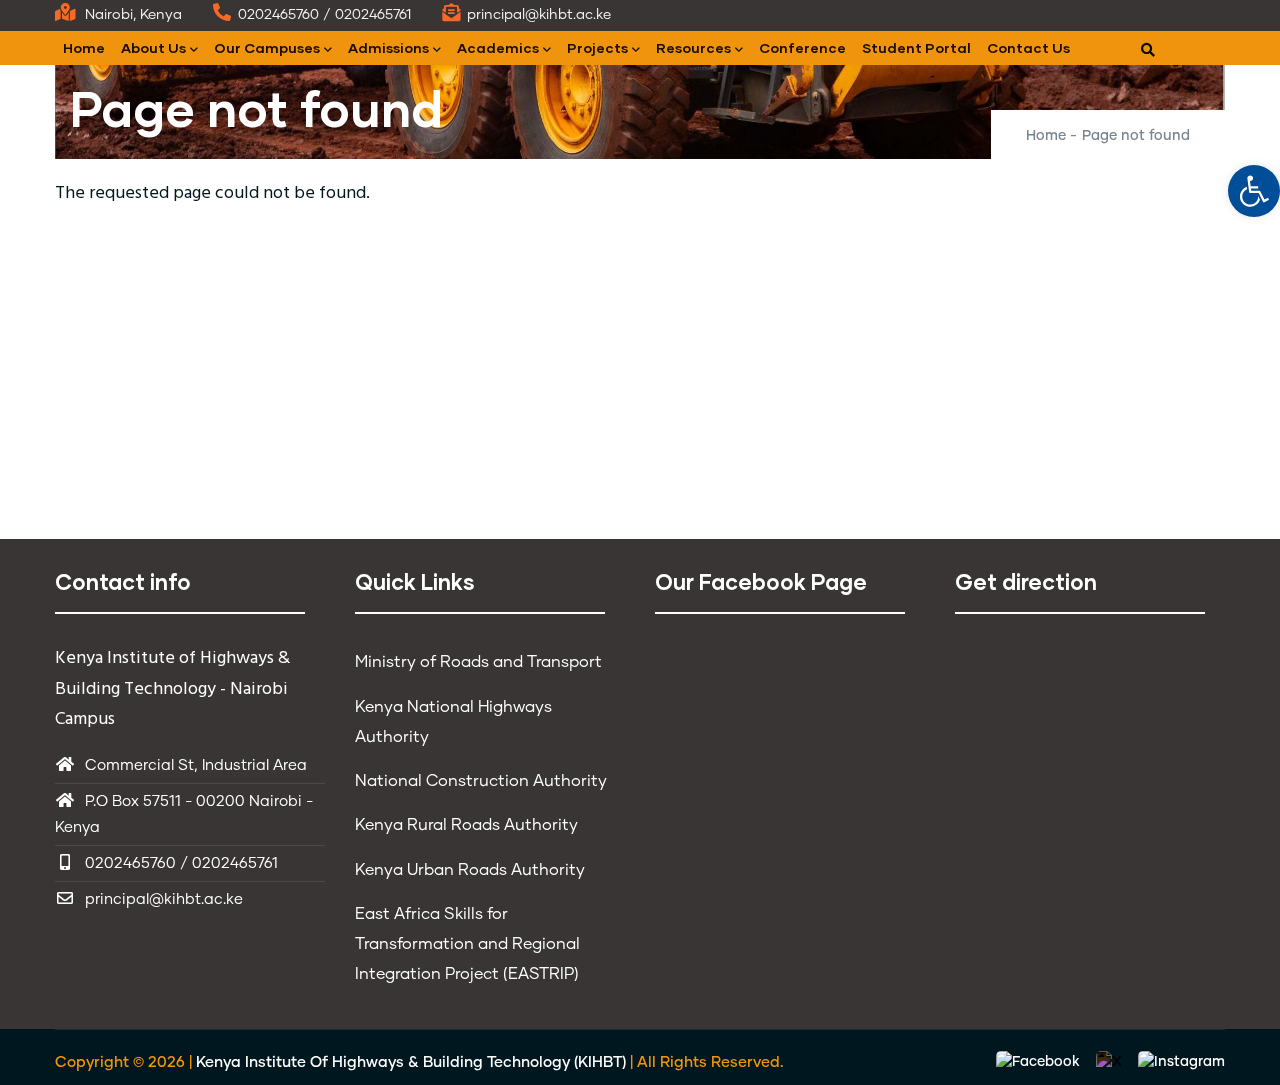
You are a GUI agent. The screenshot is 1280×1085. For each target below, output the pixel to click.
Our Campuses (267, 47)
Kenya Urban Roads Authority (470, 870)
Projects (597, 47)
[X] (1111, 1063)
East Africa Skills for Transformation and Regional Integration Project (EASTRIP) (467, 944)
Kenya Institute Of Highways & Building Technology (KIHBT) (411, 1062)
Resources (693, 47)
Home (84, 47)
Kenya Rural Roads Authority (466, 825)
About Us (153, 47)
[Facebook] (1040, 1063)
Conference (802, 47)
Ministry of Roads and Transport (478, 662)
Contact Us (1028, 47)
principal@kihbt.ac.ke (164, 899)
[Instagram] (1181, 1063)
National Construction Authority (481, 781)
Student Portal (916, 47)
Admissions (388, 47)
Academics (498, 47)
